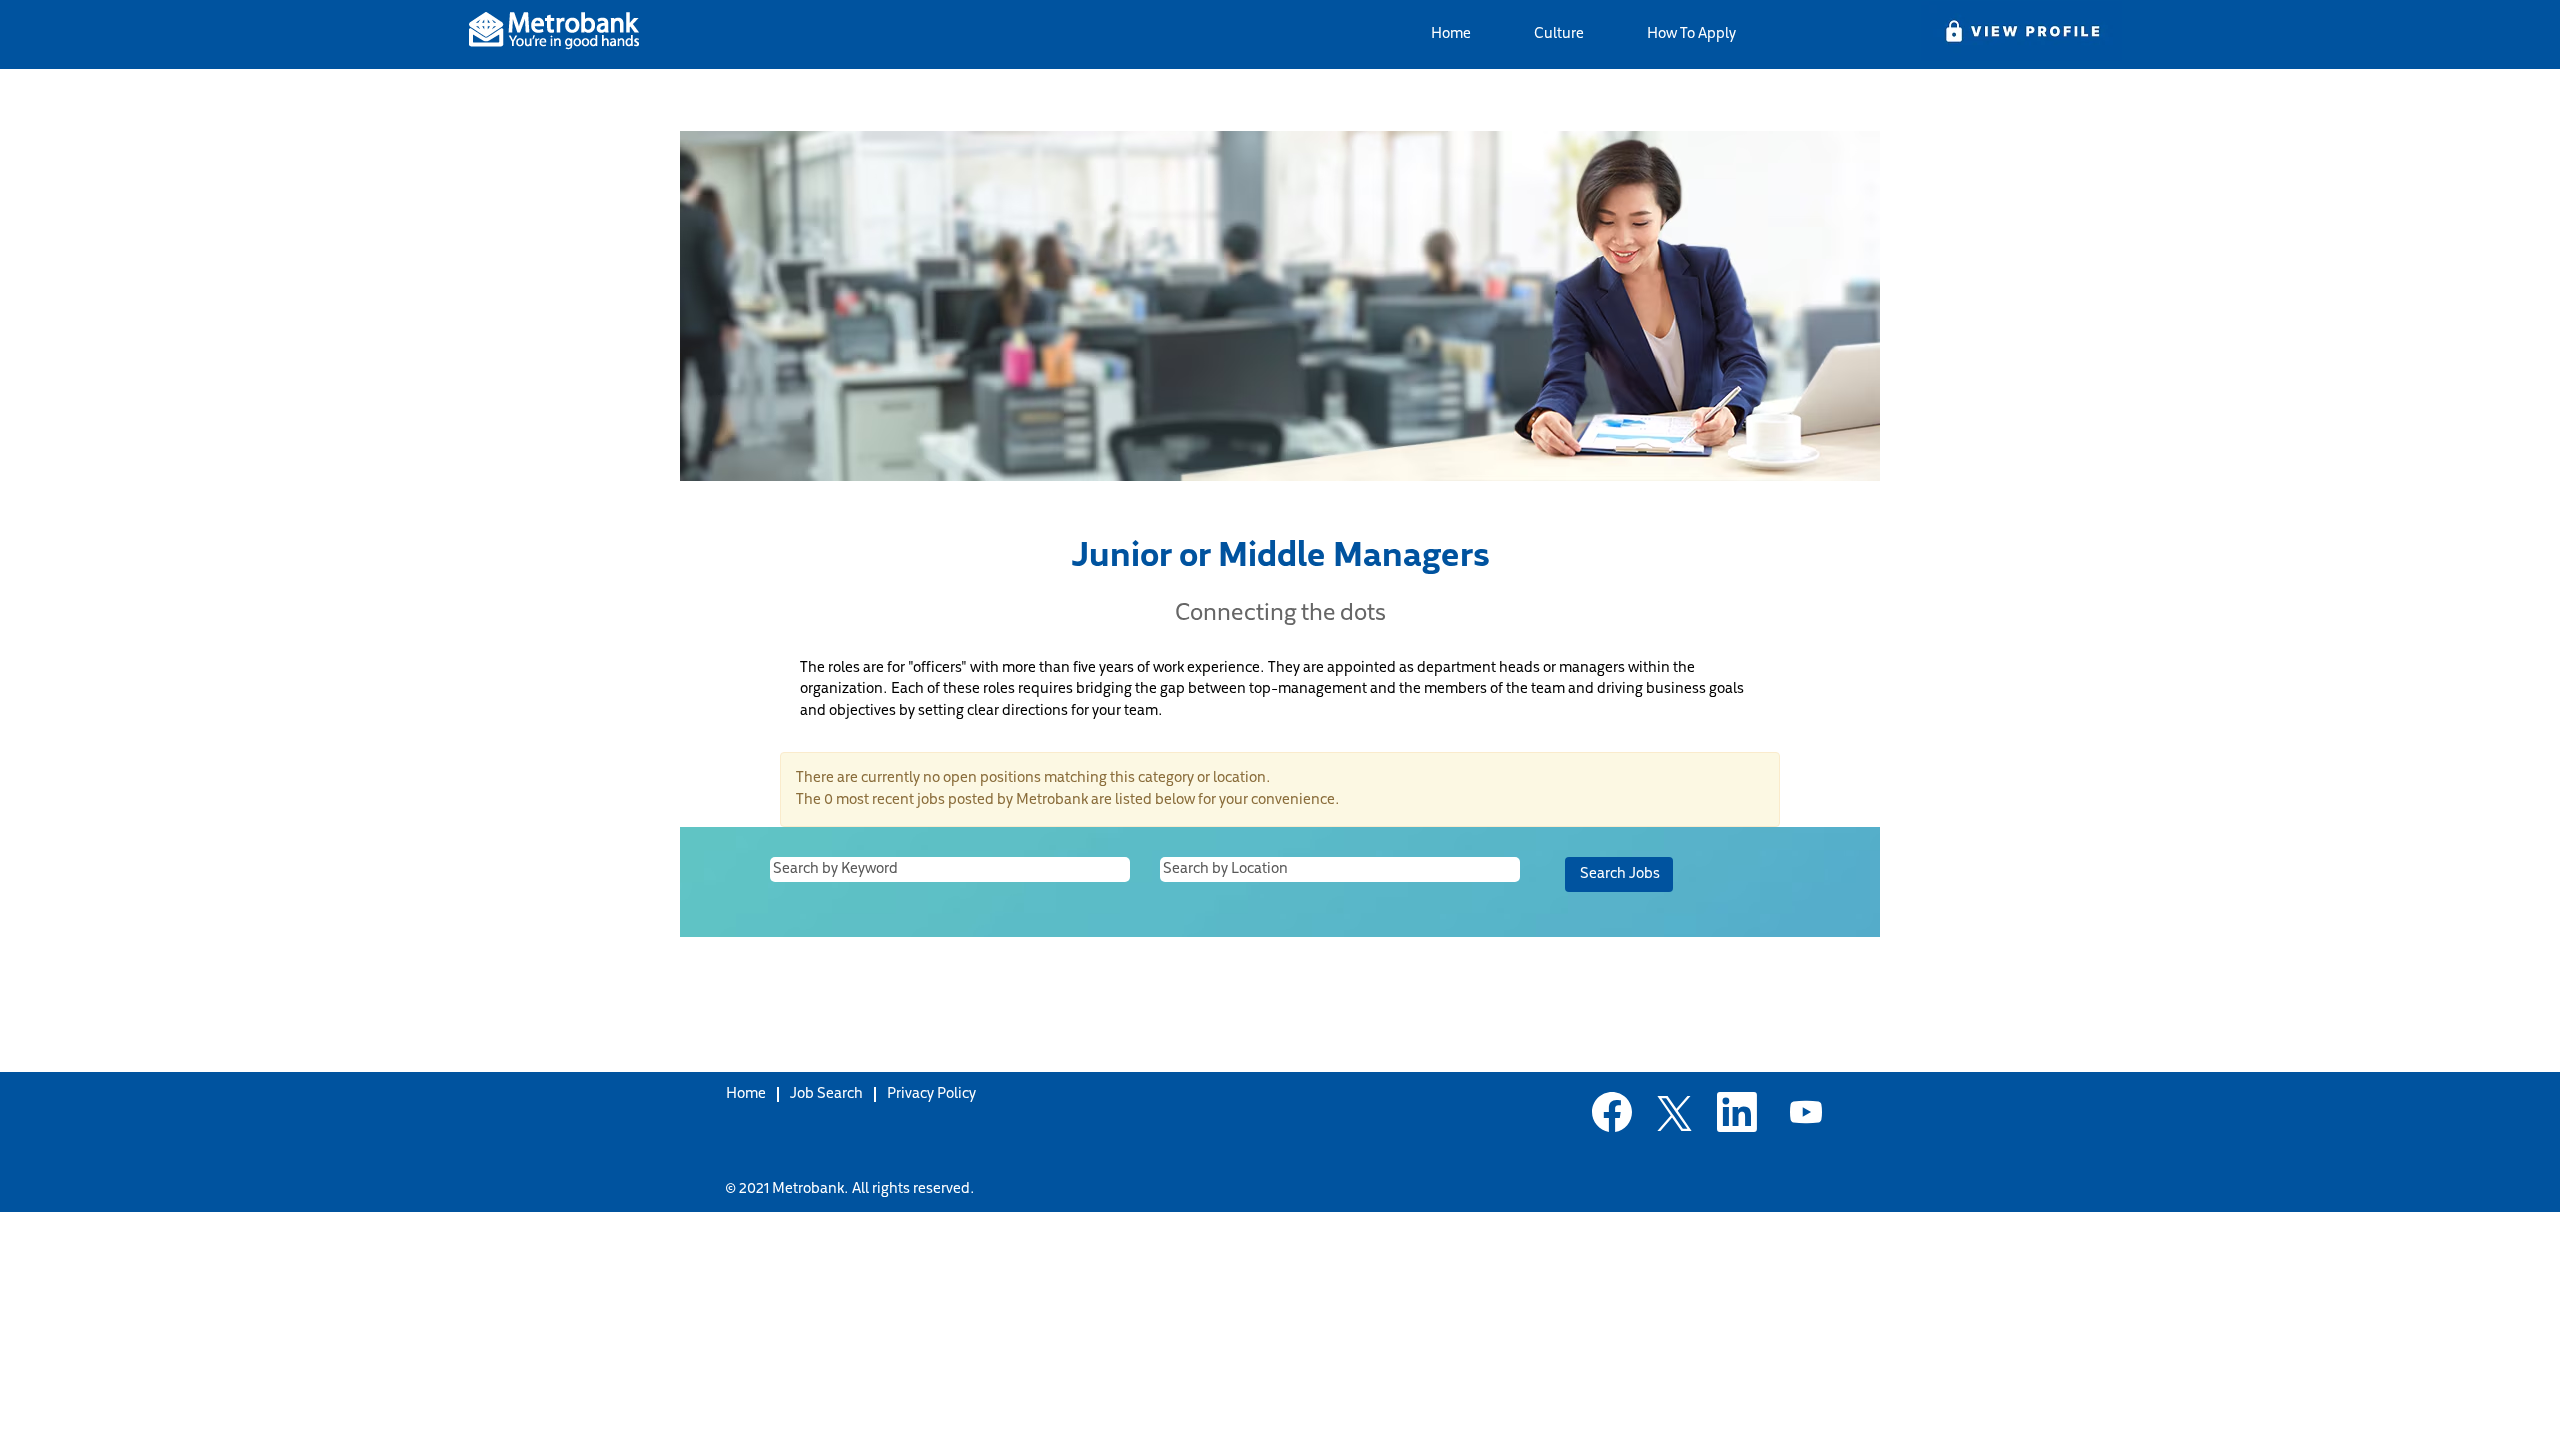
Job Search (826, 1094)
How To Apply (1691, 34)
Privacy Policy (931, 1094)
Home (1451, 34)
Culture (1559, 34)
